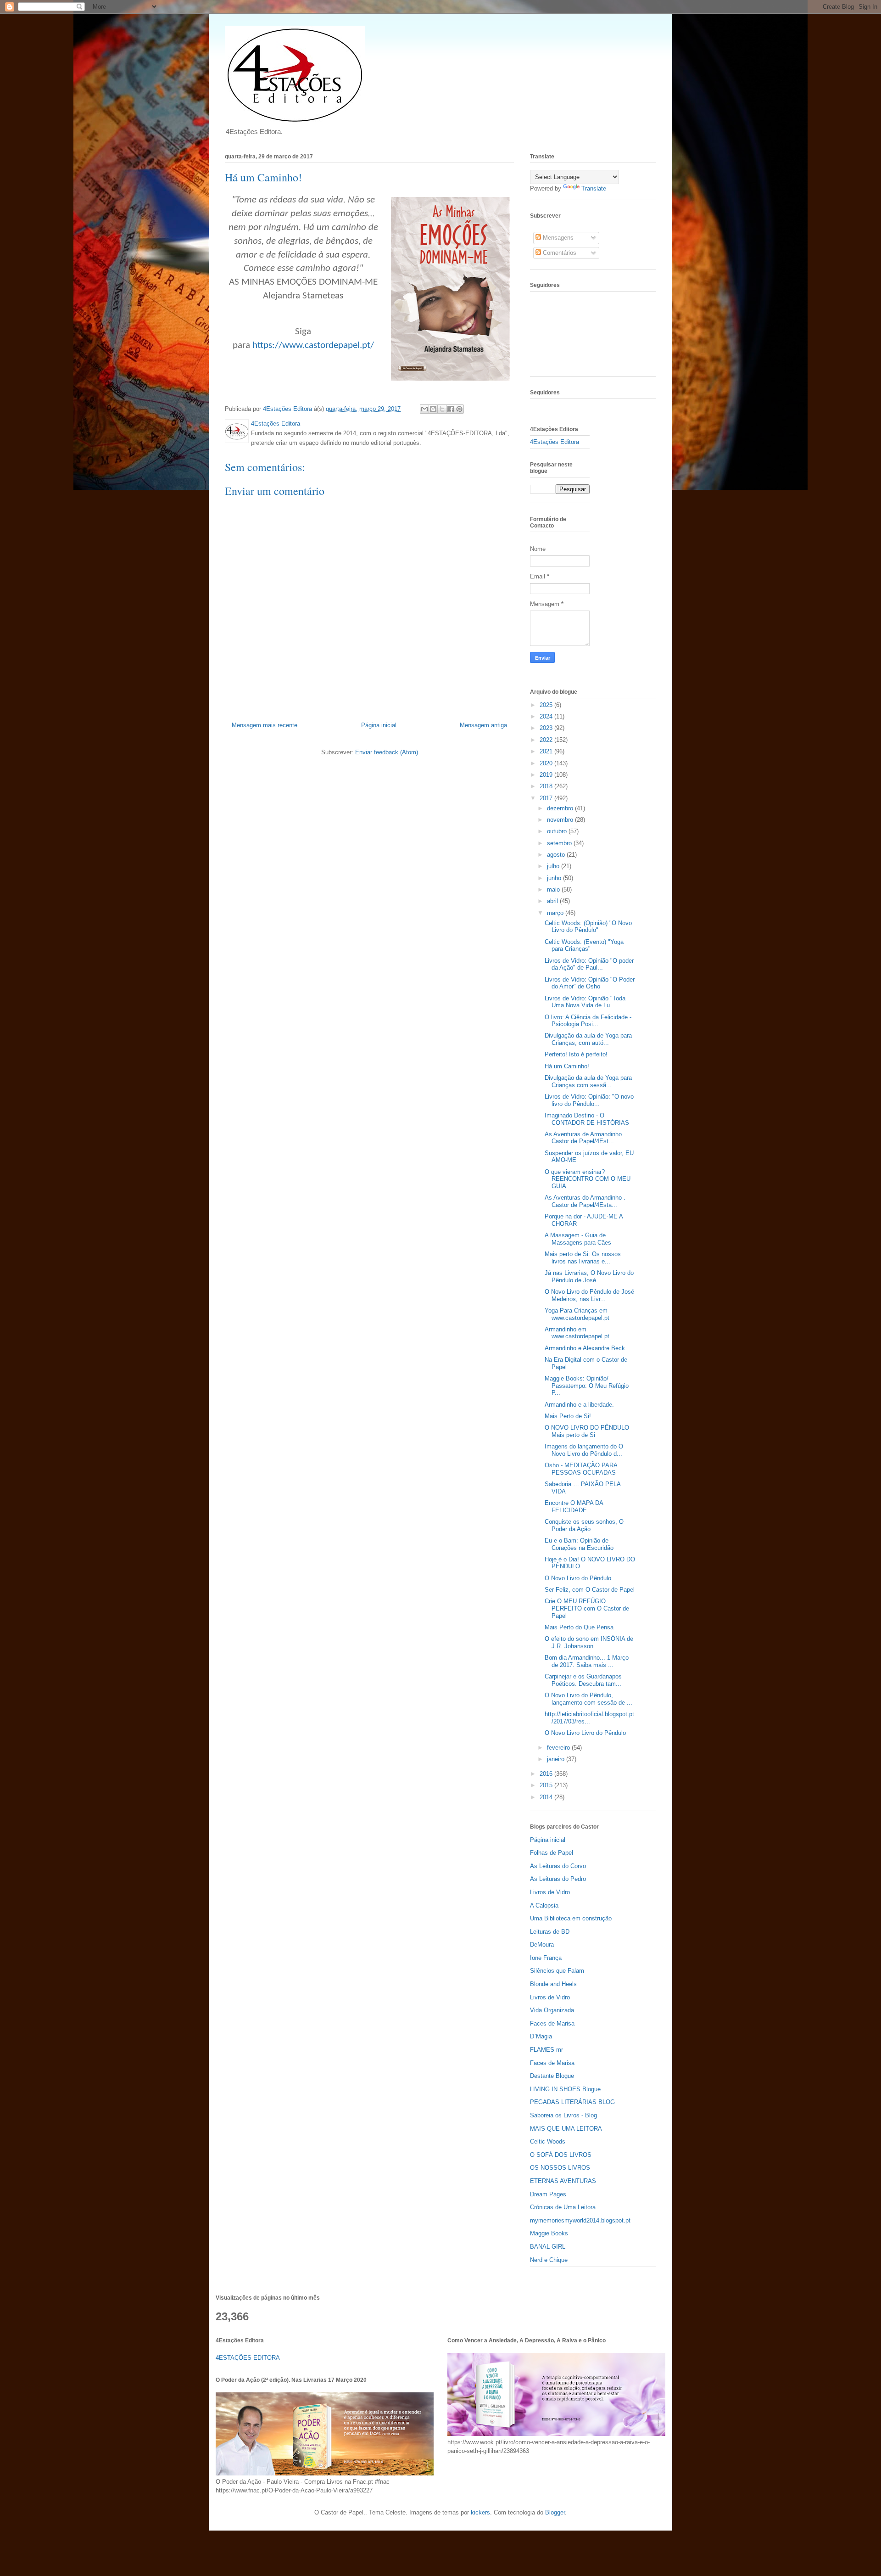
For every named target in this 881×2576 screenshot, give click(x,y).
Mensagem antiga (483, 725)
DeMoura (542, 1945)
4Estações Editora (555, 442)
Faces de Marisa (552, 2023)
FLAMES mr (546, 2050)
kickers (480, 2512)
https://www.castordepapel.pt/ (313, 345)
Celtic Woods (548, 2141)
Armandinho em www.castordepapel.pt (577, 1333)
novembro (561, 820)
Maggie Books (549, 2233)
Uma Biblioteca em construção (571, 1918)
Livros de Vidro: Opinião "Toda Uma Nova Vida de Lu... (585, 1002)
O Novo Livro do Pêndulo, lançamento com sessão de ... (588, 1699)
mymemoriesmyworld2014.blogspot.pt (580, 2220)
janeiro (557, 1759)
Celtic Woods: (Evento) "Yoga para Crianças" (584, 946)
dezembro (561, 808)
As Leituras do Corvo (558, 1866)
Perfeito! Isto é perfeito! (576, 1054)
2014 (547, 1797)
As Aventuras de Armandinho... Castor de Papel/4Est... (586, 1138)
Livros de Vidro (550, 1892)
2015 (547, 1785)
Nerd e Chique (549, 2260)
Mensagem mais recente (265, 725)
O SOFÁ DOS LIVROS (561, 2155)
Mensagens (557, 238)
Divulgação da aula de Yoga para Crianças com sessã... (588, 1081)
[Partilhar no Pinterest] (459, 409)
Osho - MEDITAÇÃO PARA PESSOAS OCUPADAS (581, 1469)
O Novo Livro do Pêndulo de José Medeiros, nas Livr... (589, 1295)
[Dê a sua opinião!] (433, 409)
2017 (547, 798)
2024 (547, 716)
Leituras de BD (550, 1932)
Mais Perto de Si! (568, 1416)
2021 (547, 751)
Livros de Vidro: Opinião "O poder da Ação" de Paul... (589, 964)
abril (553, 901)
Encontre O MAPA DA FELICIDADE (574, 1507)
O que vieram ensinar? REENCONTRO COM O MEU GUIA (588, 1179)
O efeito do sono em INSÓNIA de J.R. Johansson (589, 1642)
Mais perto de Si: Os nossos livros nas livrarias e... (583, 1258)
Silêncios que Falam (557, 1971)
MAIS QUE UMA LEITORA (566, 2129)
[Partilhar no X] (442, 409)
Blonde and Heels (553, 1984)
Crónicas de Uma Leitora (563, 2207)
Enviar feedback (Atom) (387, 752)
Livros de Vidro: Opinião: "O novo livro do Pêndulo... (589, 1100)
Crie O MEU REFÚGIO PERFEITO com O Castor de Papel (587, 1608)
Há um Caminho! (567, 1066)
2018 (547, 786)
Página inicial (379, 725)
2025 (547, 705)
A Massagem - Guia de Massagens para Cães (578, 1239)
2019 (547, 775)
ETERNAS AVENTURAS (563, 2181)
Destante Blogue (552, 2076)
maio (554, 890)
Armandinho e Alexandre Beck (585, 1348)
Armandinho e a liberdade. (579, 1405)
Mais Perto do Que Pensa (579, 1627)
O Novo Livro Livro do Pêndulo (585, 1733)
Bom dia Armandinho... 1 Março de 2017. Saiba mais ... (587, 1661)
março (556, 913)
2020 (547, 763)
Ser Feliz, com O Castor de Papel (590, 1590)
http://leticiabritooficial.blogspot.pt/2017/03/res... (589, 1718)
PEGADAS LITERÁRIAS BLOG (572, 2102)
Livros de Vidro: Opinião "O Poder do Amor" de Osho (590, 983)
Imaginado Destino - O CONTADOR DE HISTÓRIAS (587, 1119)
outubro (558, 831)
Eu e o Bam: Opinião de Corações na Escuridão (579, 1544)
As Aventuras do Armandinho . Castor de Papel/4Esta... (585, 1201)
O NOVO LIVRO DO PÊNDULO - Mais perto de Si (589, 1431)
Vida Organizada (552, 2010)
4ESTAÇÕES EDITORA (248, 2358)
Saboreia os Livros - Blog (563, 2115)
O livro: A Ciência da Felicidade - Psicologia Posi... (588, 1021)
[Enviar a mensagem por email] (424, 409)
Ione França (546, 1958)
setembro (560, 843)
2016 (547, 1774)
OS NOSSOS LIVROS (560, 2168)
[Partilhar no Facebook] (451, 409)
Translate (594, 188)
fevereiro (559, 1748)
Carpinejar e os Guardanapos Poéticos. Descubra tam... (583, 1680)
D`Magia (541, 2036)
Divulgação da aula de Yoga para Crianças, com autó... (588, 1039)
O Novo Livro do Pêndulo (578, 1578)
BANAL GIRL (548, 2247)
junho (555, 878)
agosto (557, 855)
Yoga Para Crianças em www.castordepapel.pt (577, 1314)
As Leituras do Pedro (558, 1879)
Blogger (555, 2512)
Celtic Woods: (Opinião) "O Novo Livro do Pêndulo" (588, 927)
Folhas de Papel (552, 1853)
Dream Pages (548, 2194)
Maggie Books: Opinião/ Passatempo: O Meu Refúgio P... (587, 1386)
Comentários (559, 253)
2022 (547, 740)
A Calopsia (544, 1905)
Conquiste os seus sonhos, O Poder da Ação (584, 1525)
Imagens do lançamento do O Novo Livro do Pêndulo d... (584, 1450)
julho (554, 866)
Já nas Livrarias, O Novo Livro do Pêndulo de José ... (589, 1277)
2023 (547, 728)
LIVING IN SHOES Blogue (565, 2089)
